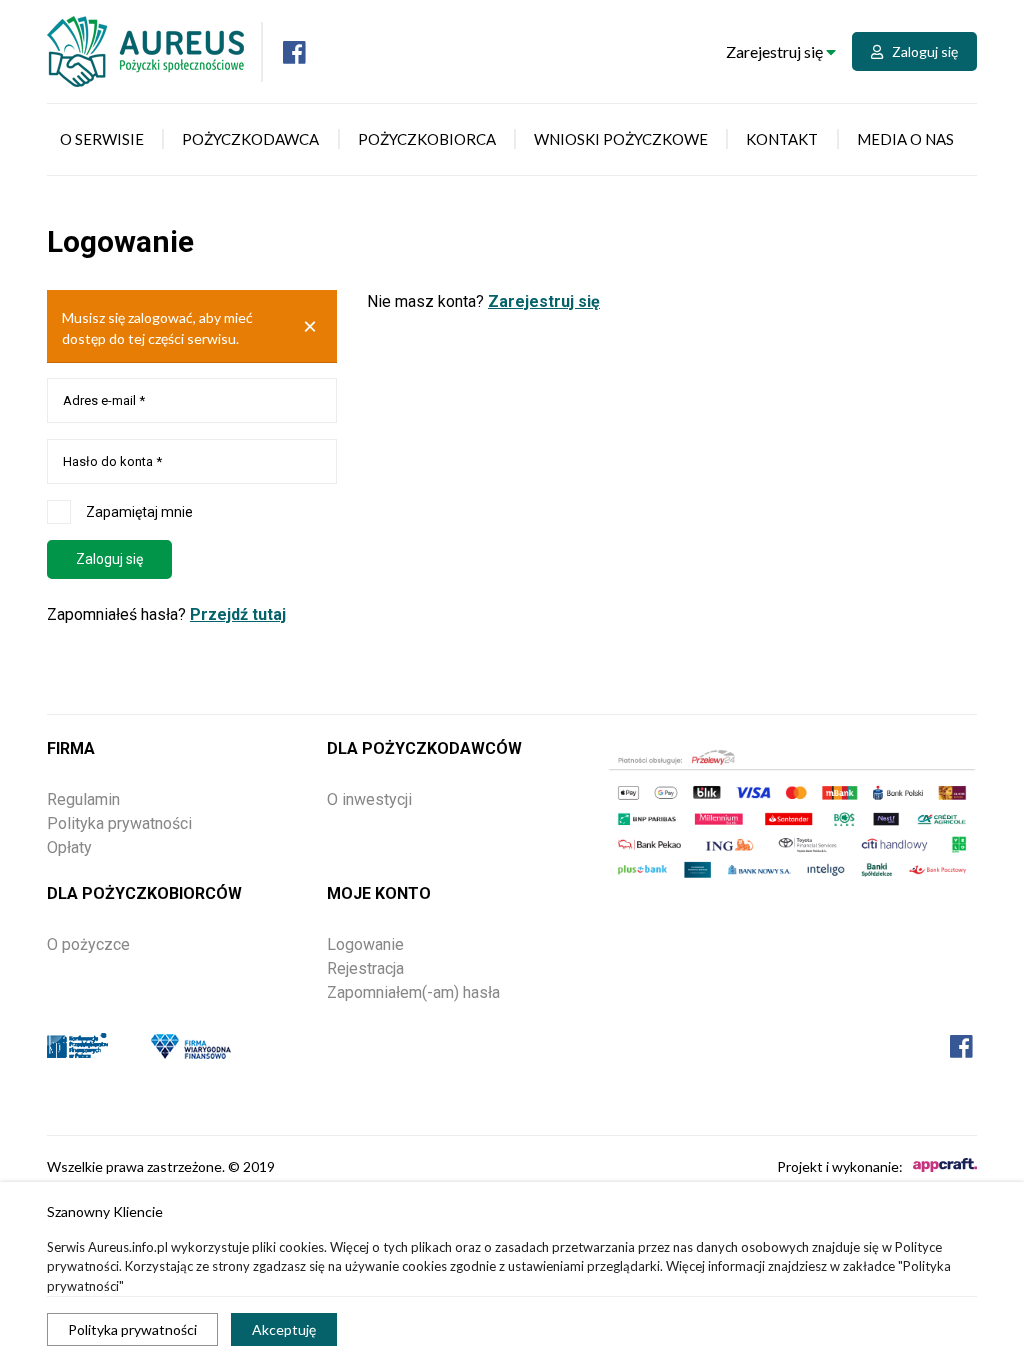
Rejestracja (365, 968)
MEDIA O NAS (905, 139)
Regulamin (83, 799)
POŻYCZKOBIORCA (427, 139)
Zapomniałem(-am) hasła (413, 992)
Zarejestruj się (776, 51)
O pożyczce (88, 944)
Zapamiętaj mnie (139, 512)
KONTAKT (782, 139)
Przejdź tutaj (238, 614)
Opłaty (69, 847)
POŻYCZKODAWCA (250, 139)
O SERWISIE (102, 139)
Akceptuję (284, 1329)
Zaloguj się (920, 51)
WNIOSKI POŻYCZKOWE (621, 139)
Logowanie (365, 944)
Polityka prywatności (132, 1329)
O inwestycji (369, 799)
